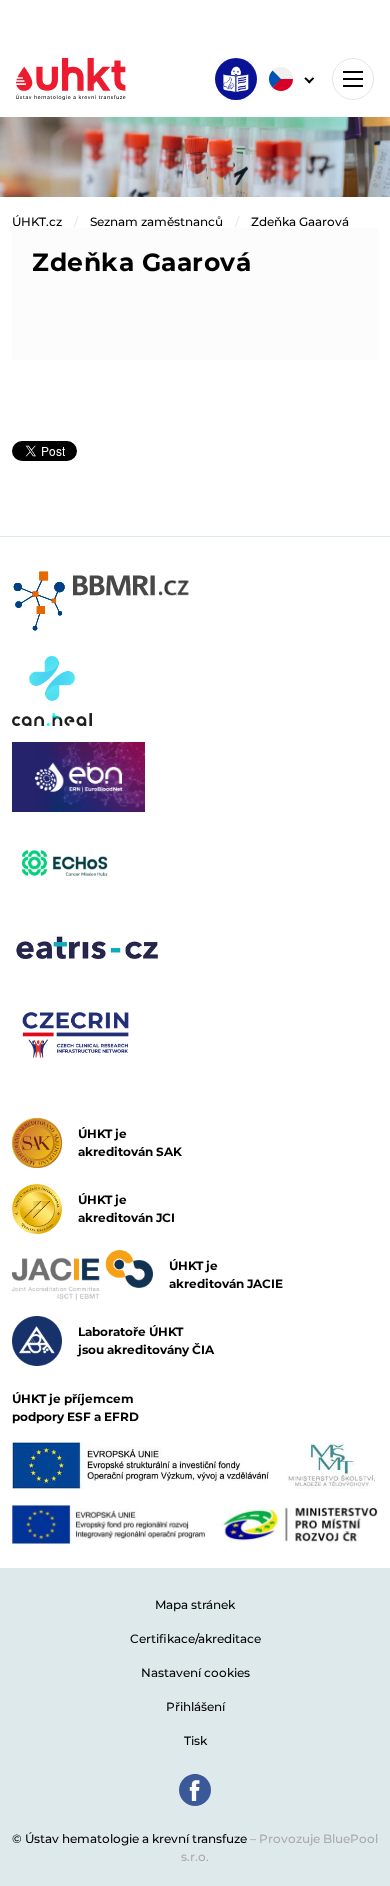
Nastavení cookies (195, 1672)
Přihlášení (195, 1706)
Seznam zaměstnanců (156, 221)
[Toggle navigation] (353, 79)
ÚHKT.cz (37, 221)
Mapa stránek (195, 1604)
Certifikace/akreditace (195, 1638)
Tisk (195, 1740)
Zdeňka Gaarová (300, 221)
